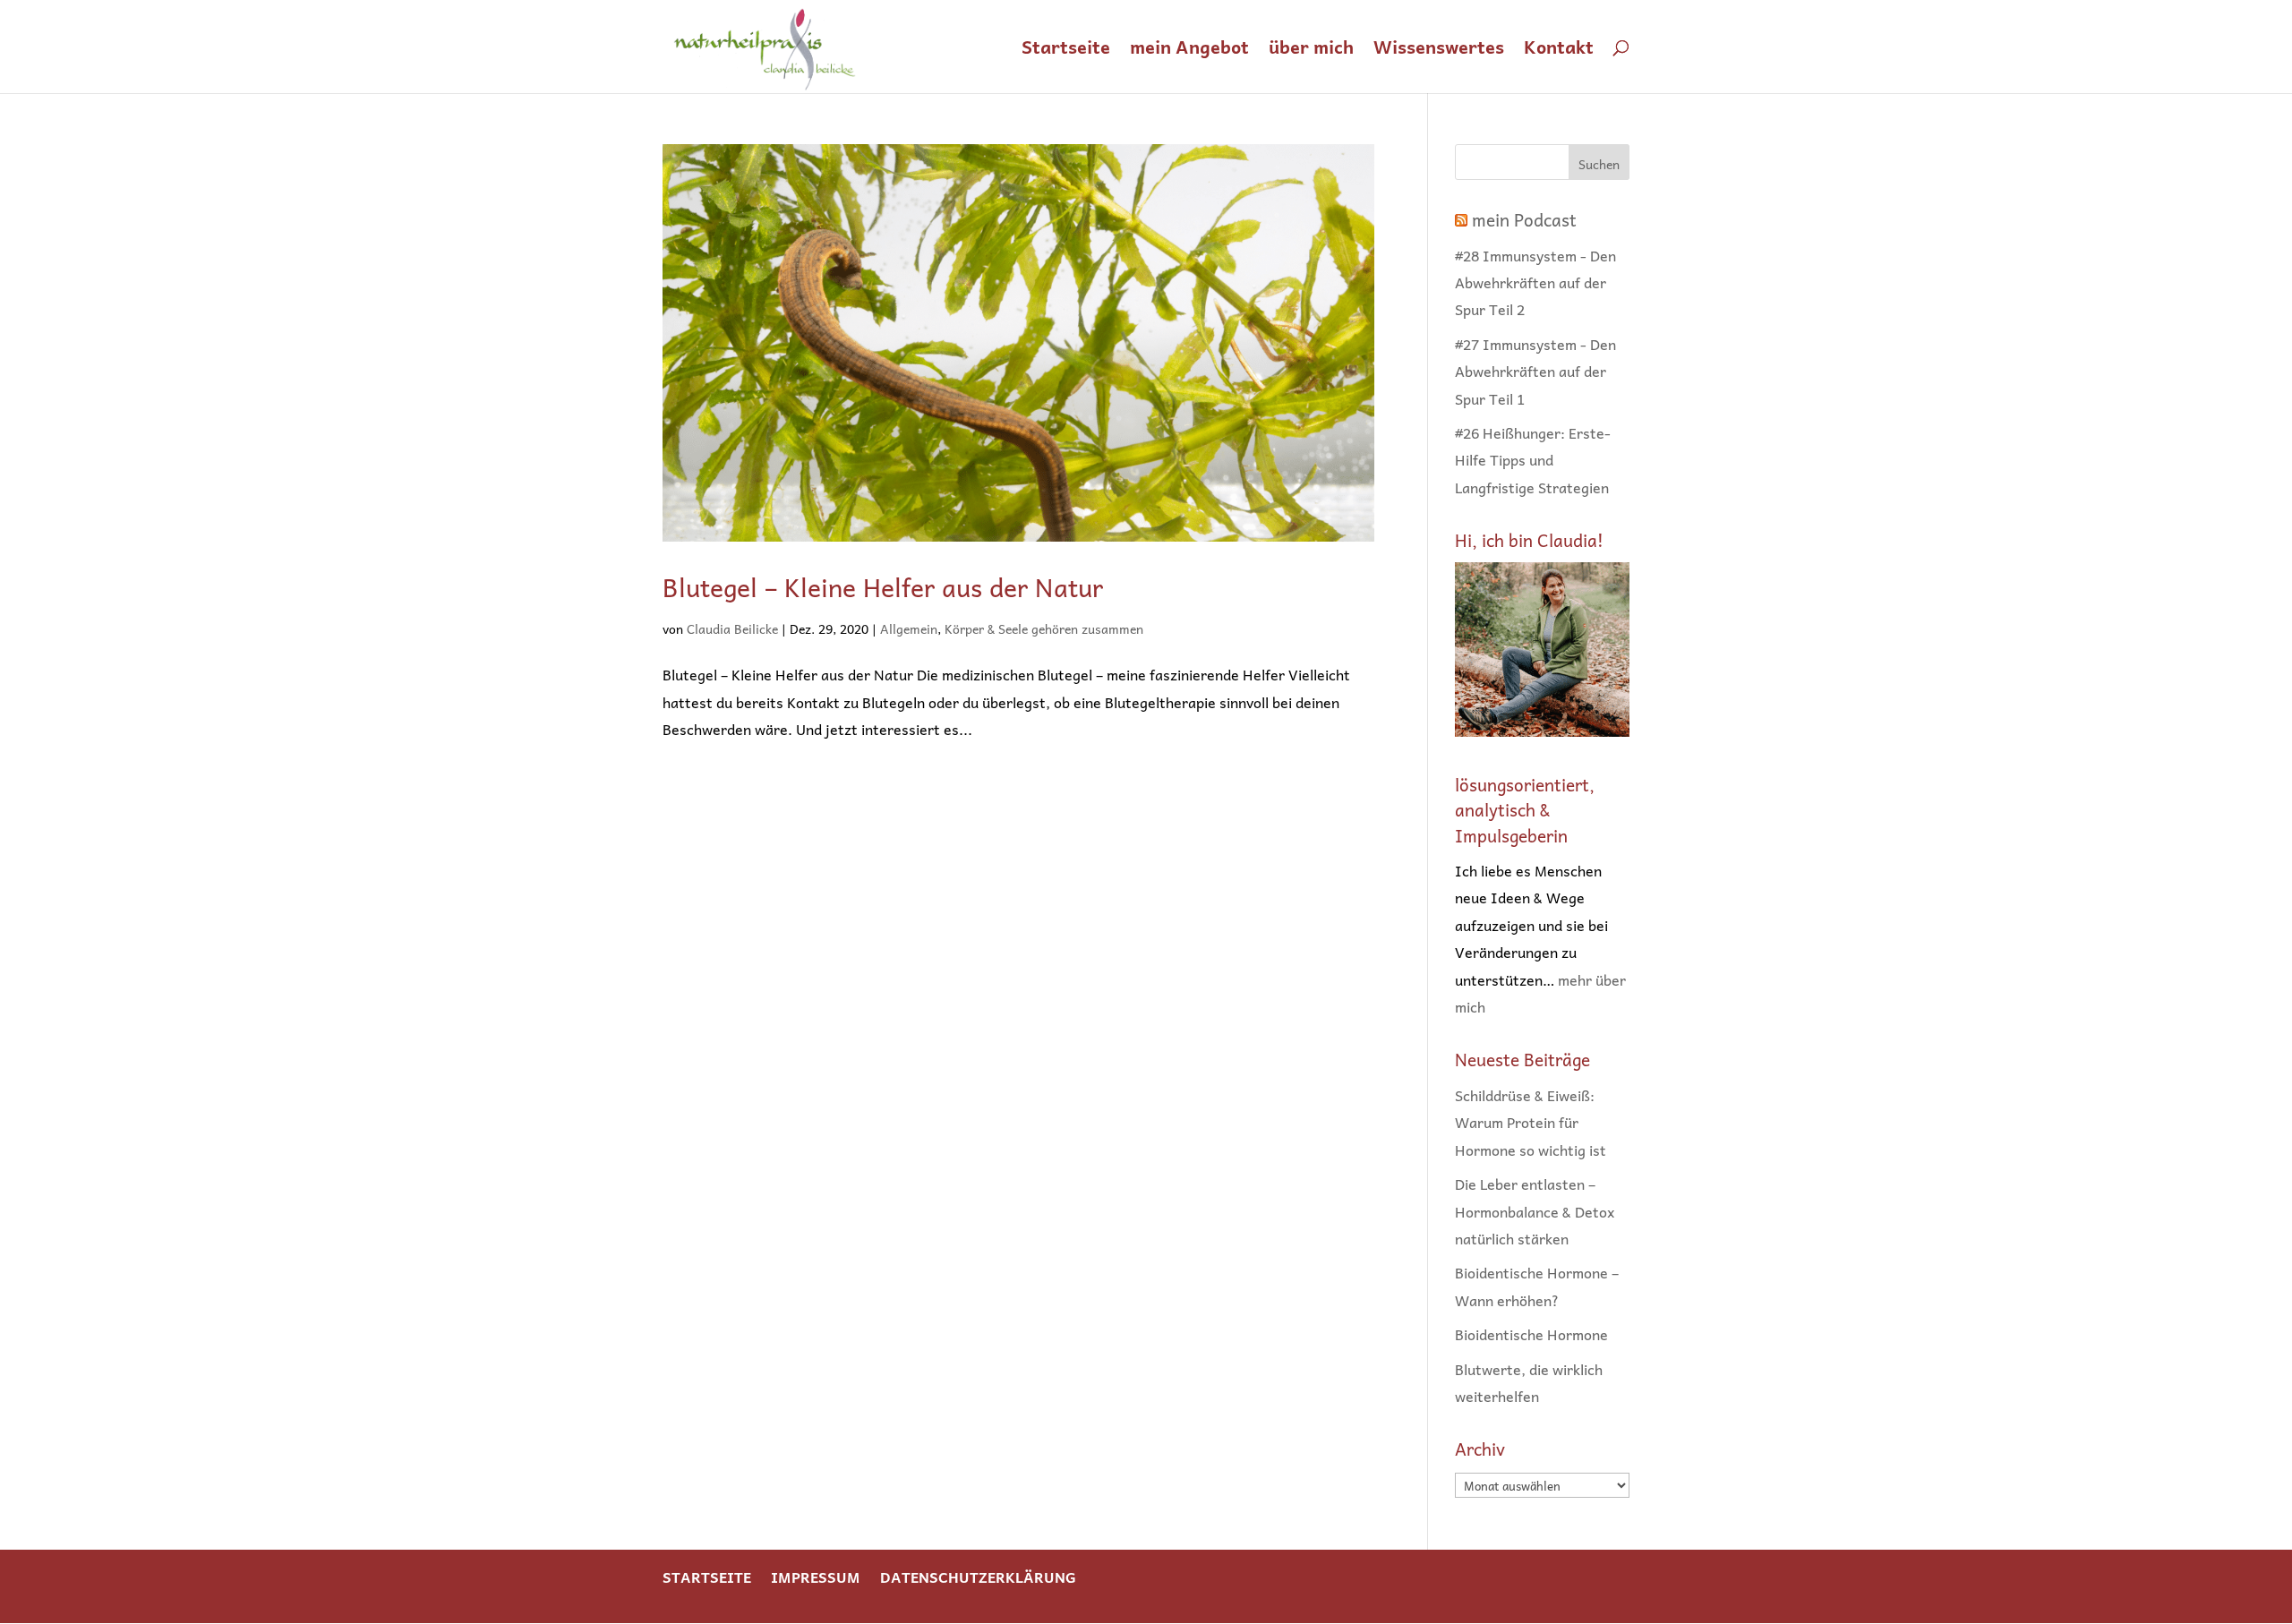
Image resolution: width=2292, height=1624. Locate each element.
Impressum (816, 1577)
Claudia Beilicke (732, 628)
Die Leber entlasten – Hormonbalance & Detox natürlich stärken (1535, 1211)
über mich (1311, 51)
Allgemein (909, 628)
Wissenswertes (1439, 51)
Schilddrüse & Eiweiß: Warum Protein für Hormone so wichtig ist (1531, 1122)
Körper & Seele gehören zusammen (1044, 628)
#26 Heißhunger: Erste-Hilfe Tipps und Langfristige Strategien (1533, 460)
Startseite (1066, 51)
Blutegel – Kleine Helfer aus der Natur (883, 587)
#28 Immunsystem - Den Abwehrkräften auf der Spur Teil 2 (1535, 282)
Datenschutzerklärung (978, 1577)
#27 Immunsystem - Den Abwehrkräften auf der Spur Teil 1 (1535, 371)
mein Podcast (1524, 219)
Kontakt (1559, 51)
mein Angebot (1189, 51)
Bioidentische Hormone (1531, 1334)
